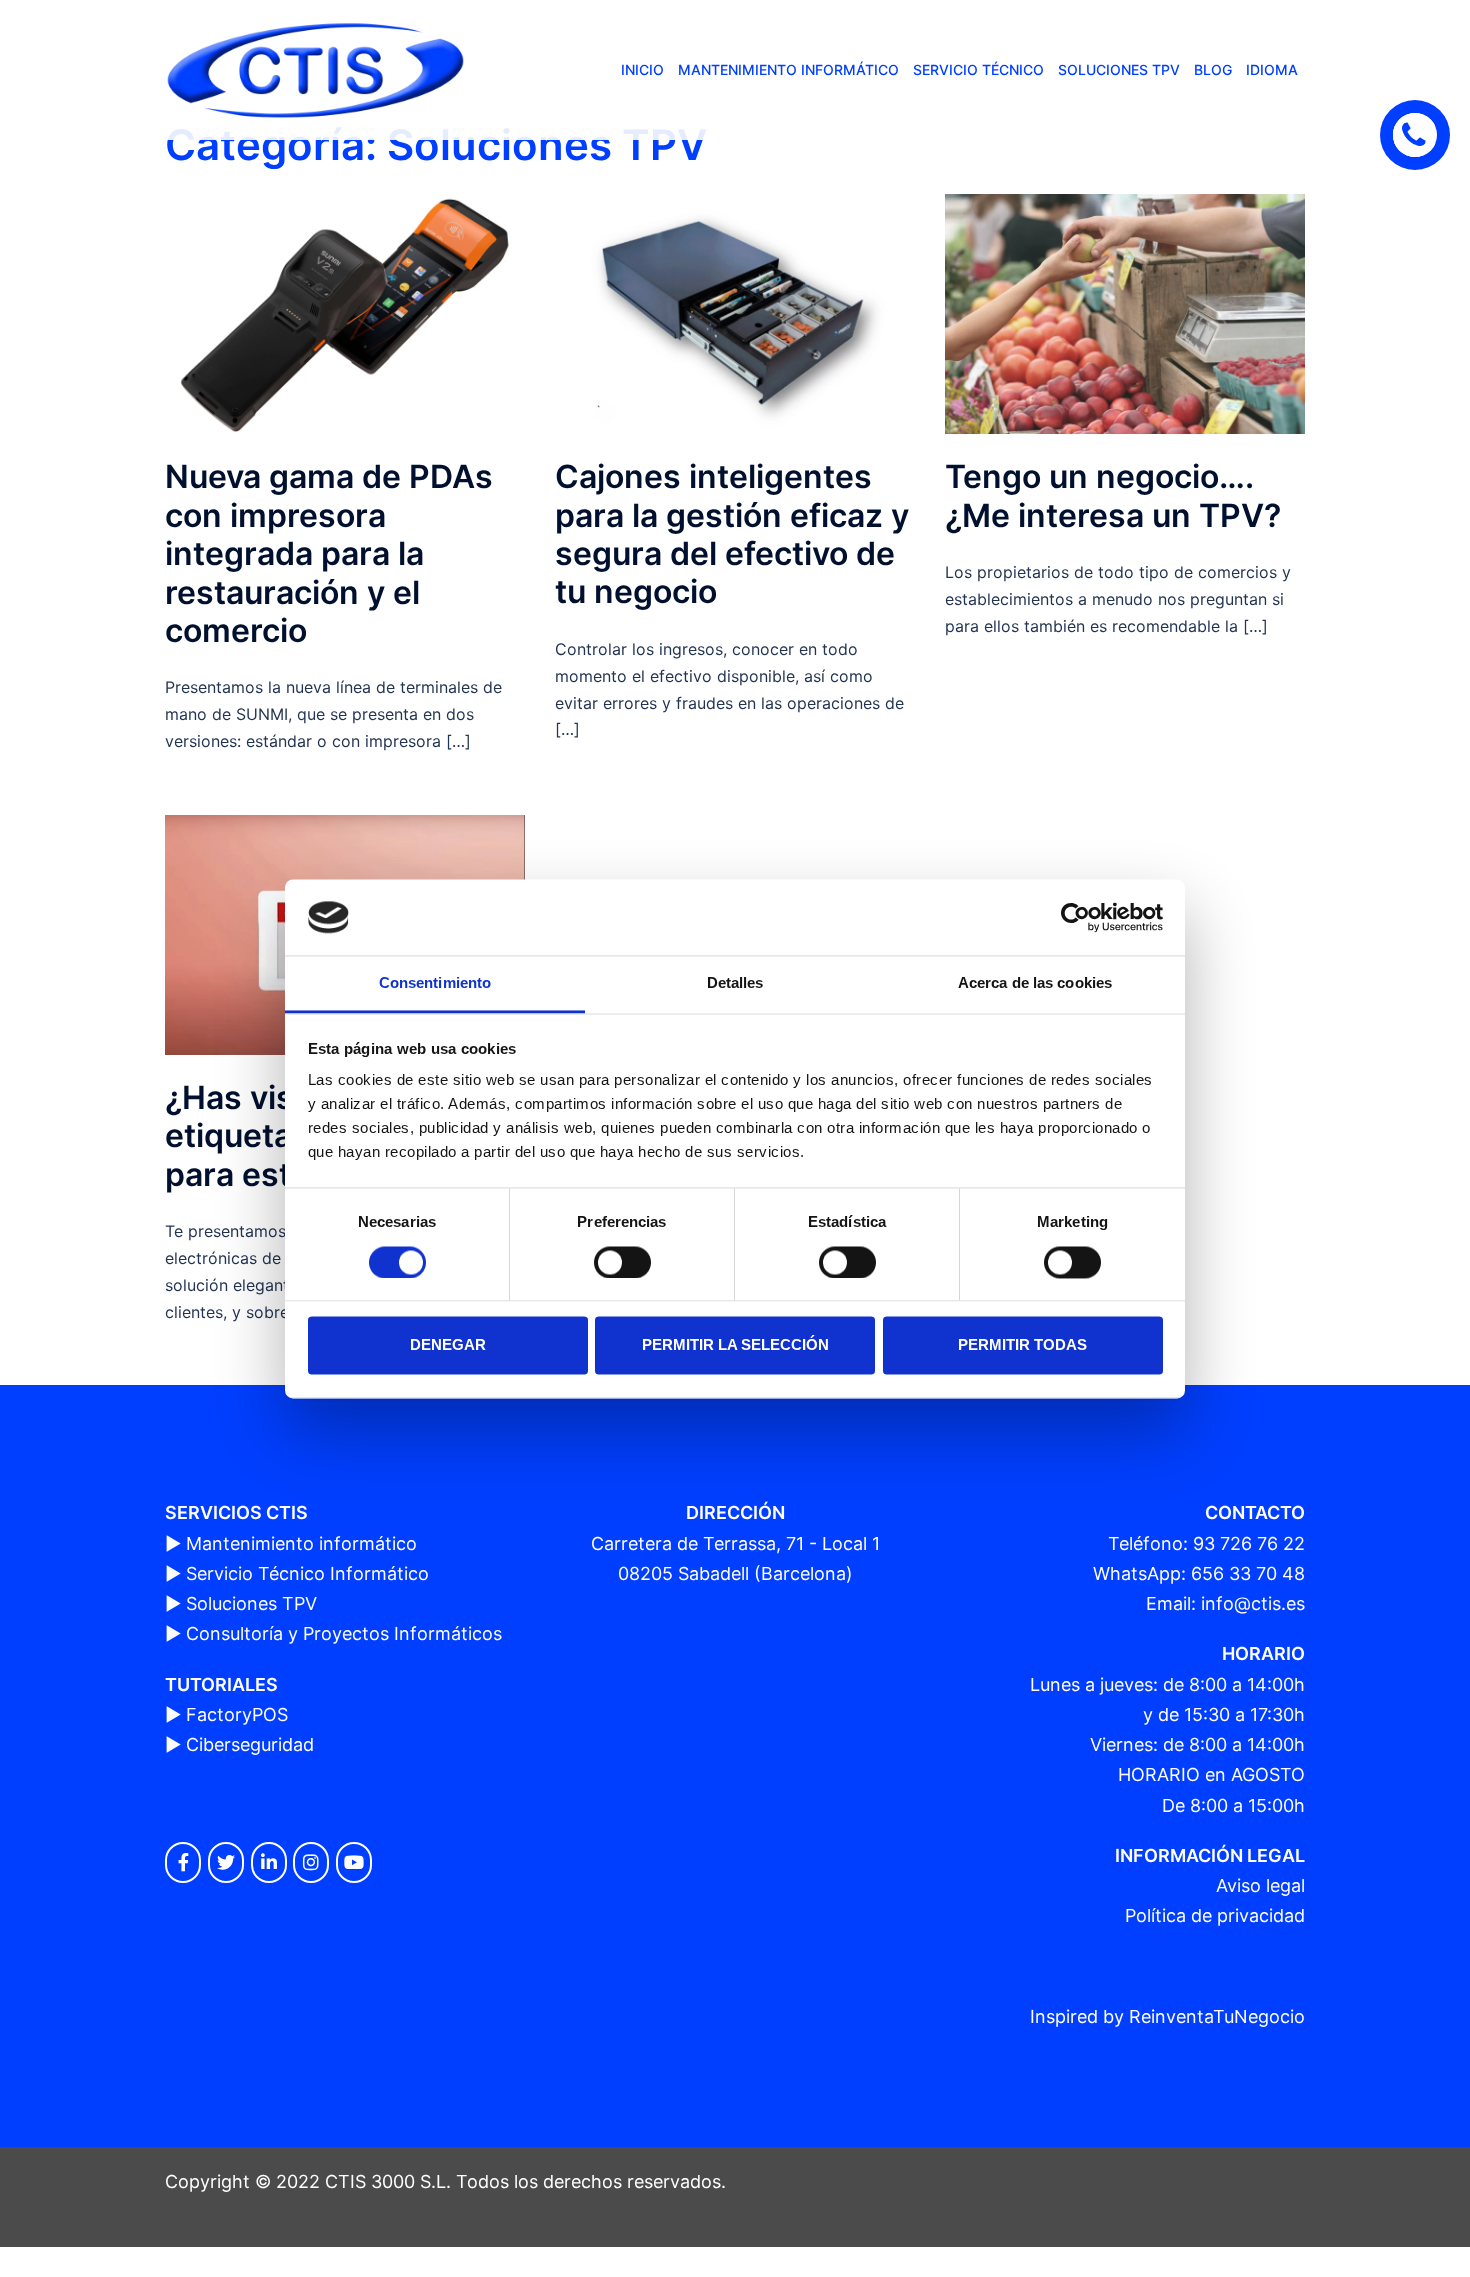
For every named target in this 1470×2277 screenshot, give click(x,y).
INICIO (642, 69)
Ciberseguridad (250, 1744)
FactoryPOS (237, 1714)
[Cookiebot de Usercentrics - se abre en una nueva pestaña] (1075, 917)
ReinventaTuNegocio (1217, 2016)
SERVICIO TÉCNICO (978, 69)
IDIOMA (1272, 69)
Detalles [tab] (735, 983)
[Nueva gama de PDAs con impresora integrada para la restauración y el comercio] (345, 312)
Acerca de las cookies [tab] (1035, 983)
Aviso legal (1260, 1885)
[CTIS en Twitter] (226, 1862)
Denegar (448, 1345)
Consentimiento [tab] (435, 983)
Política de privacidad (1215, 1915)
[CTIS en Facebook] (183, 1862)
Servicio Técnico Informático (307, 1573)
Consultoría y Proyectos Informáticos (344, 1633)
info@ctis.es (1253, 1603)
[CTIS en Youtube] (354, 1862)
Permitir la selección (735, 1345)
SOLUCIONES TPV (1119, 69)
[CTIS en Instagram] (311, 1862)
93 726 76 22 (1249, 1543)
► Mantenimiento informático (291, 1543)
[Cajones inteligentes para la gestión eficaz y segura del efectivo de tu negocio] (735, 312)
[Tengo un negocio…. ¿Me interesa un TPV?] (1125, 312)
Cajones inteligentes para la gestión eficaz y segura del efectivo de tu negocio (732, 534)
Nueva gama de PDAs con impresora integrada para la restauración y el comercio (329, 553)
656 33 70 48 (1248, 1573)
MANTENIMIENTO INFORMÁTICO (788, 69)
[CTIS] (315, 68)
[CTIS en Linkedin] (269, 1862)
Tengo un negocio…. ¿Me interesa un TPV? (1113, 495)
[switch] (622, 1262)
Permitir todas (1022, 1345)
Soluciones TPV (251, 1603)
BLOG (1213, 69)
